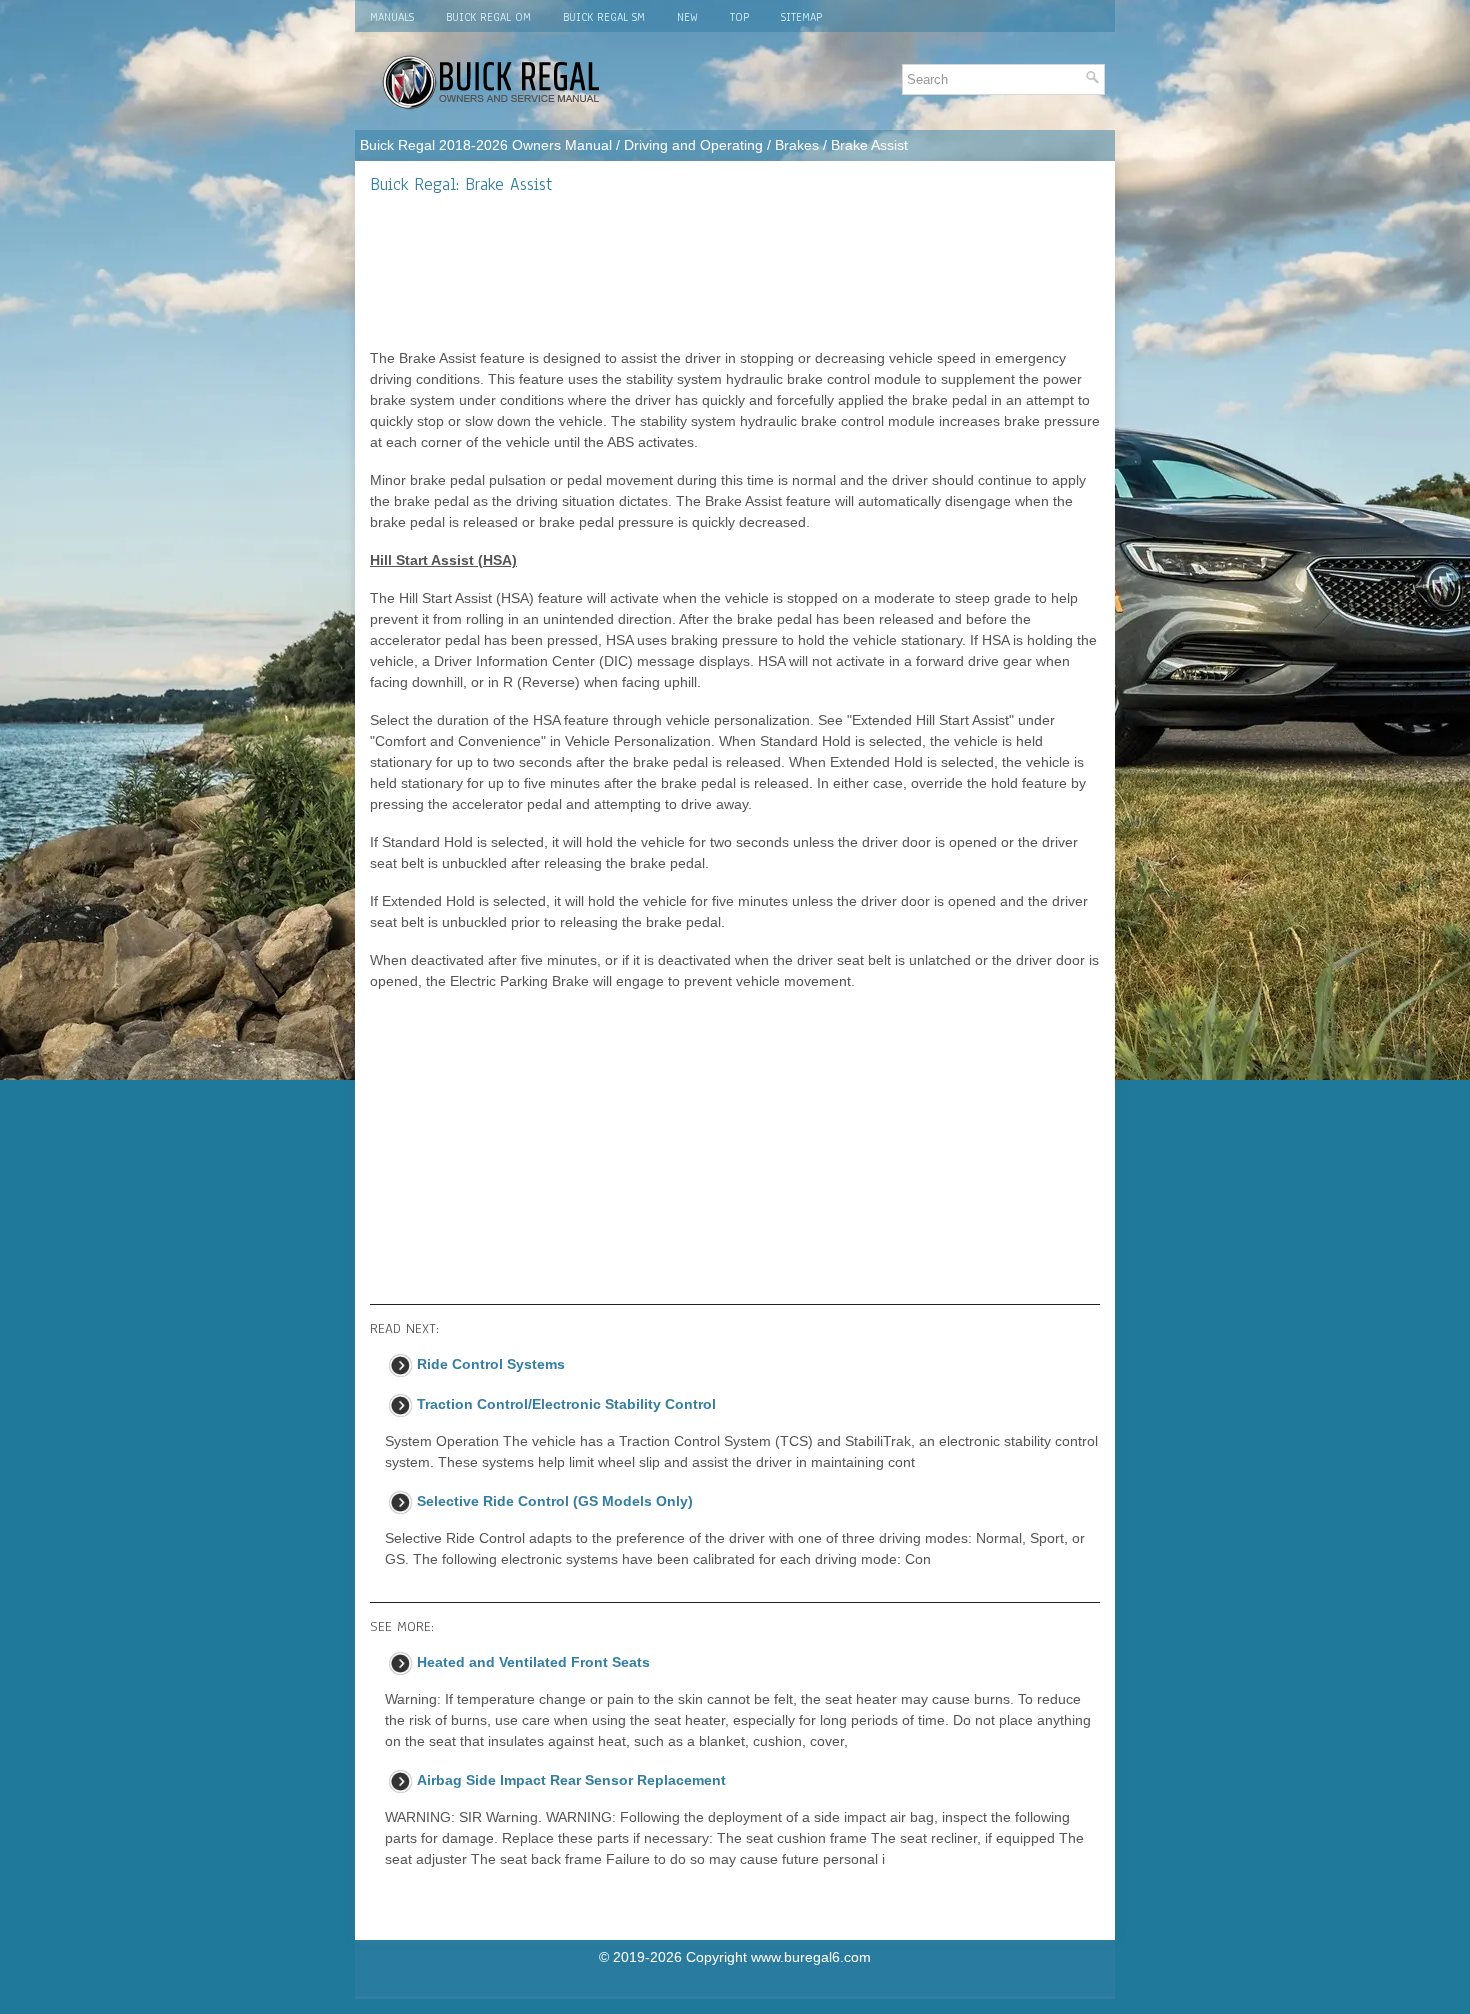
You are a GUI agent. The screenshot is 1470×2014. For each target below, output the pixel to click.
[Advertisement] (735, 271)
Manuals (392, 17)
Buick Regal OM (488, 17)
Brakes (797, 145)
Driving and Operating (693, 145)
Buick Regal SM (604, 17)
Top (739, 17)
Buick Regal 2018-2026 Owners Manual (486, 145)
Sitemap (801, 17)
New (687, 17)
